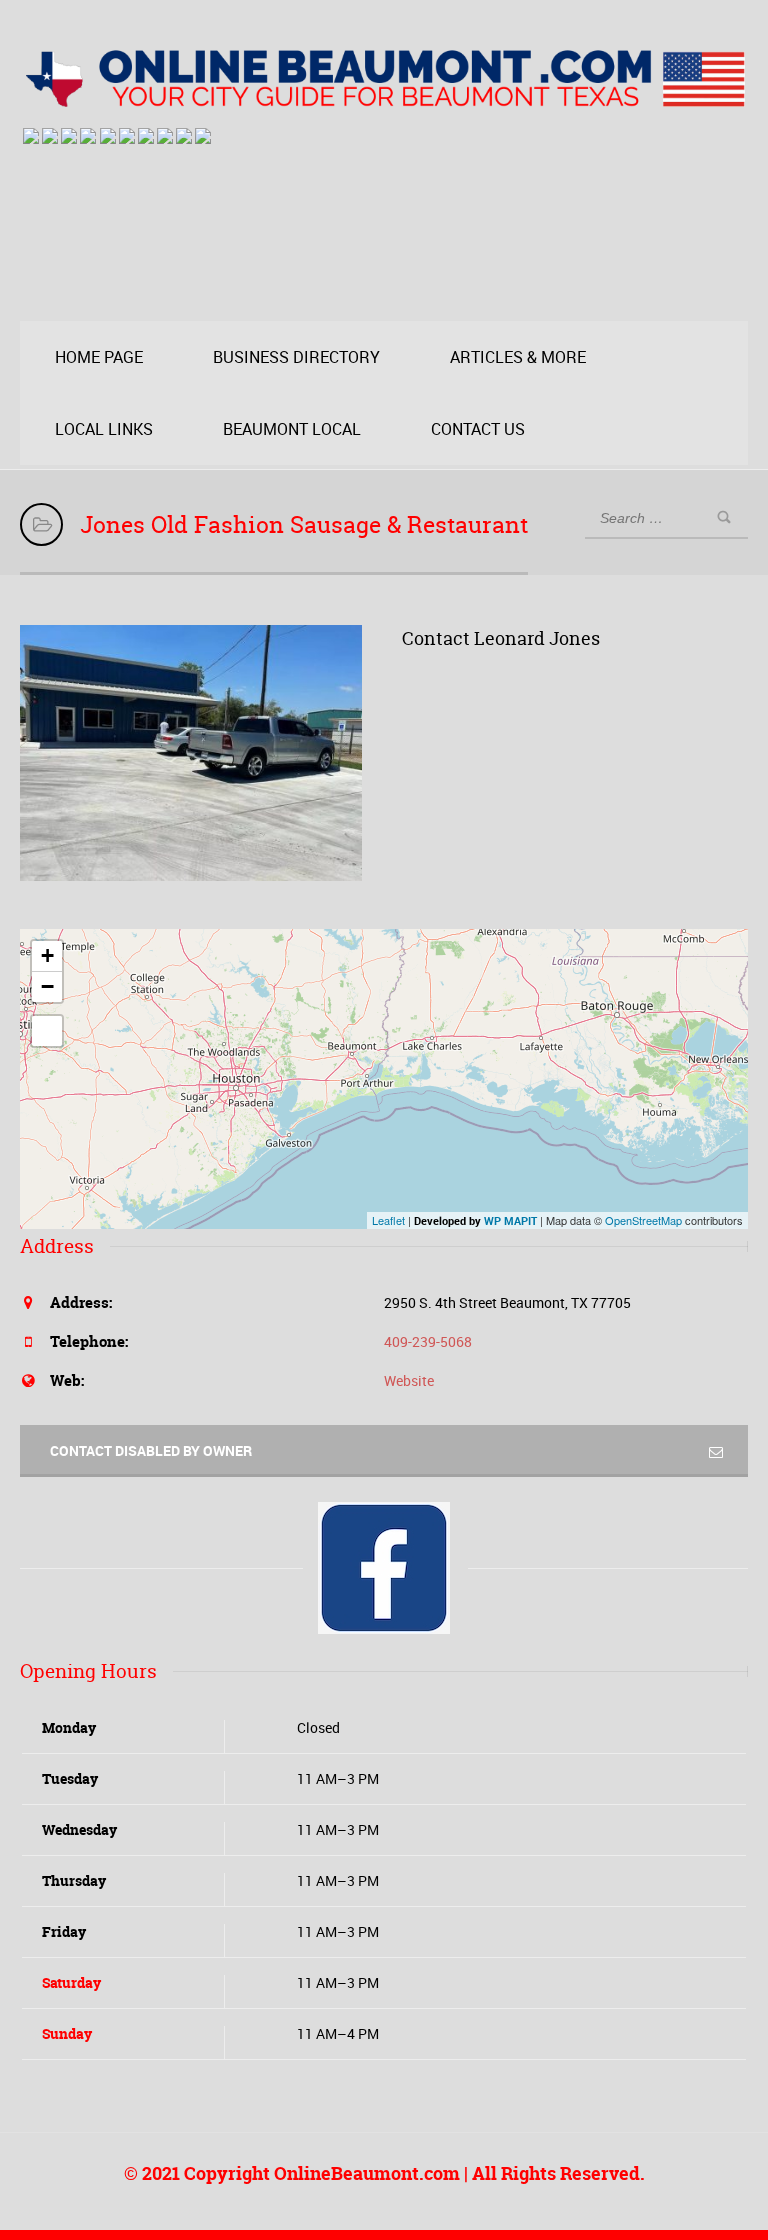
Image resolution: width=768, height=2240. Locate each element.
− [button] (47, 986)
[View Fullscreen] (47, 1031)
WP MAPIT (510, 1220)
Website (409, 1380)
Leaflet (388, 1220)
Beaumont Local (292, 429)
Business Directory (296, 357)
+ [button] (47, 955)
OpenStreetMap (643, 1220)
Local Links (104, 429)
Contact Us (478, 429)
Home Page (99, 357)
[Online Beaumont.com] (384, 98)
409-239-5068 (428, 1341)
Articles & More (518, 357)
